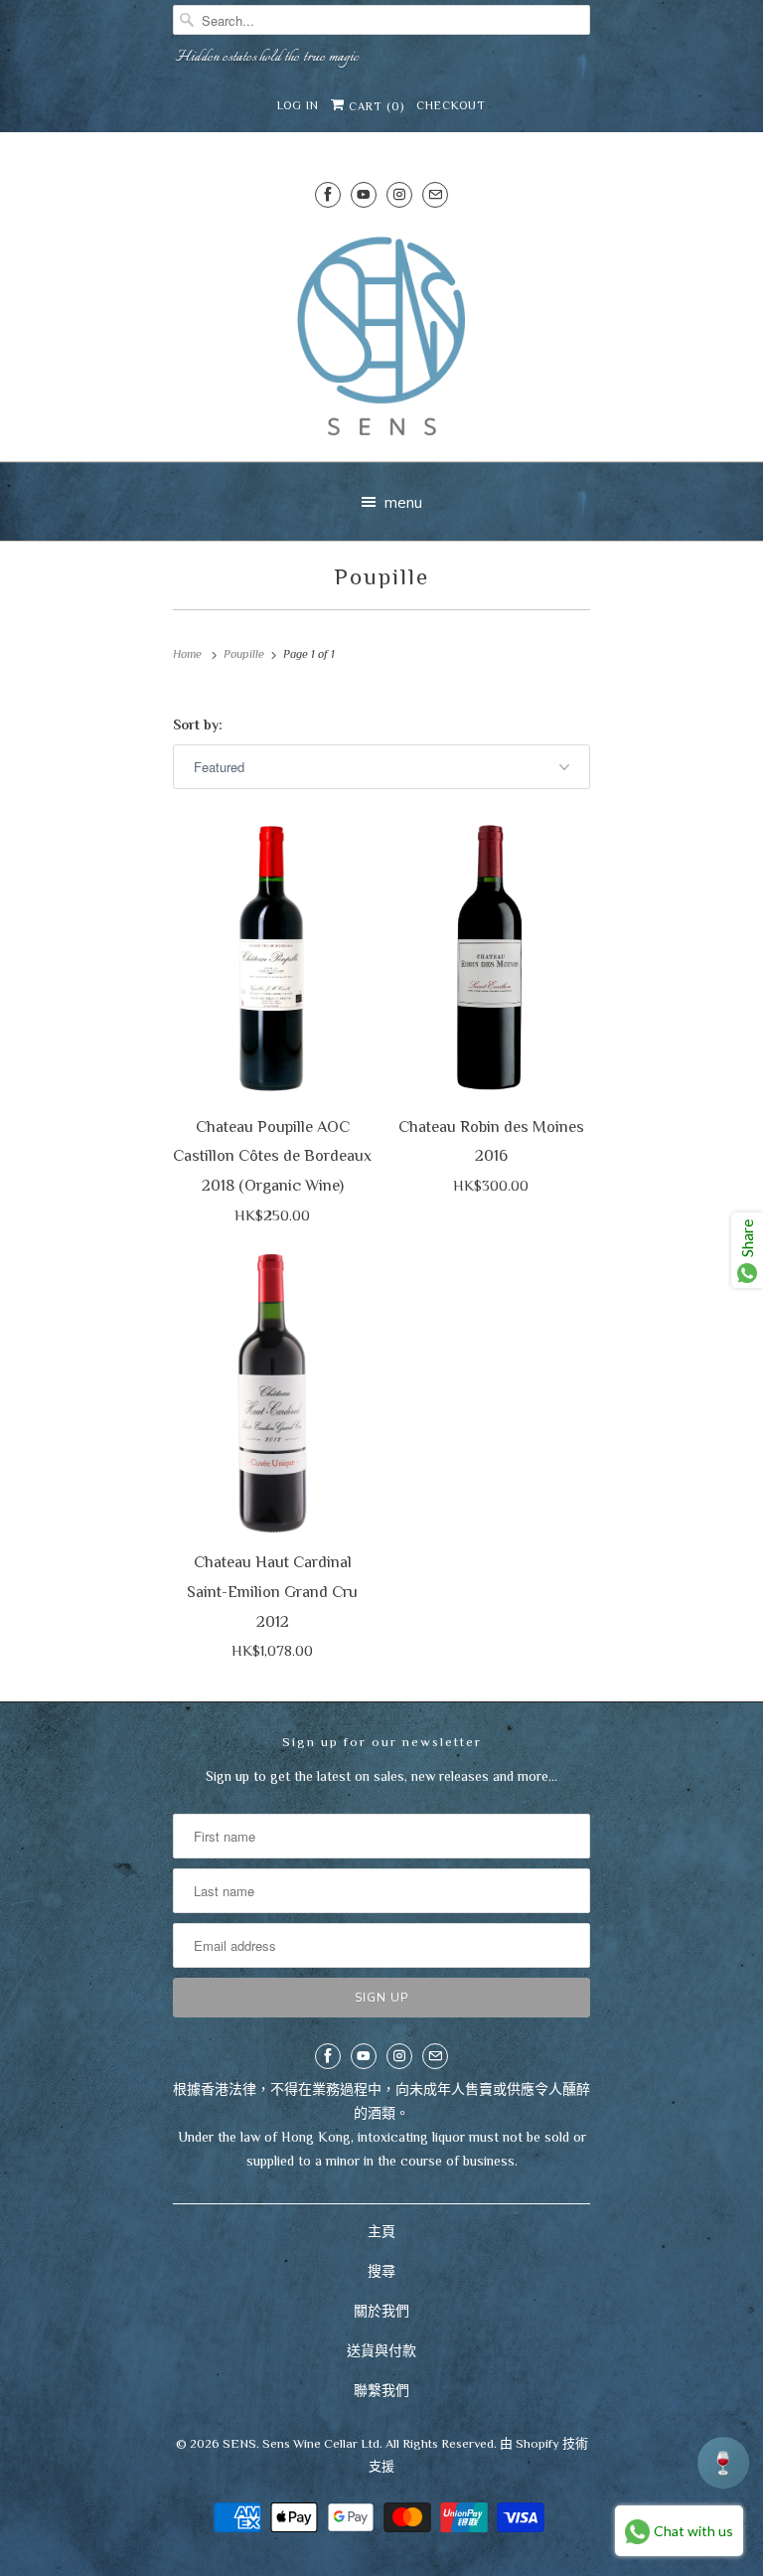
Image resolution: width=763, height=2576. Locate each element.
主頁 (381, 2231)
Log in (298, 105)
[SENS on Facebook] (328, 194)
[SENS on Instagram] (399, 194)
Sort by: (198, 724)
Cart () (375, 106)
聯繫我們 (381, 2390)
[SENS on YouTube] (364, 194)
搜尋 (381, 2271)
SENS (239, 2443)
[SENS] (381, 336)
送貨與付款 (381, 2350)
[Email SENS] (435, 194)
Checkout (451, 105)
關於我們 (381, 2311)
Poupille (382, 576)
